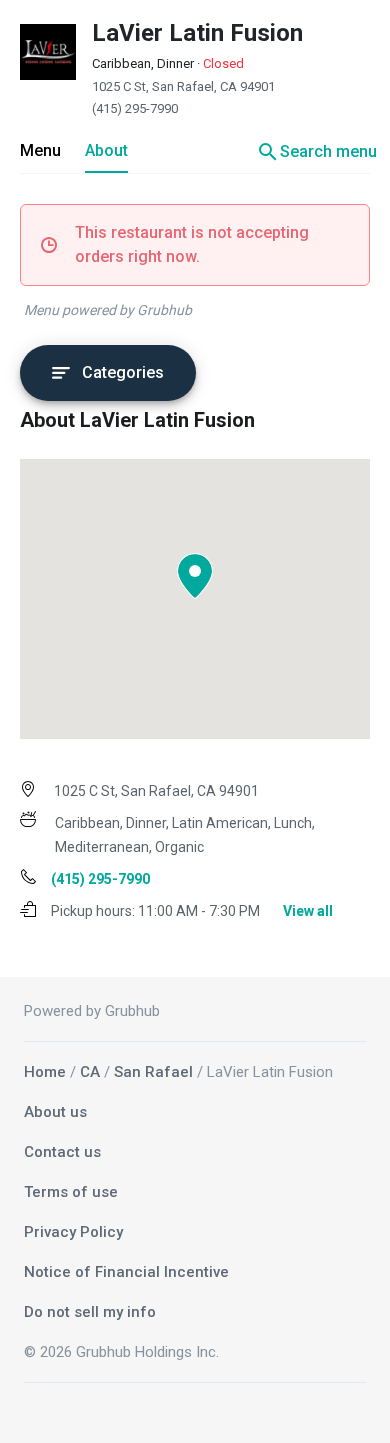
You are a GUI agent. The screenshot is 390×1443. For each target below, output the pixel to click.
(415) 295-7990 (135, 108)
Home (45, 1072)
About (106, 150)
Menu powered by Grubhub (108, 310)
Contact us (62, 1152)
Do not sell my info (90, 1312)
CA (90, 1072)
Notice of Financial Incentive (126, 1272)
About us (55, 1112)
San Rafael (153, 1072)
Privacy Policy (73, 1232)
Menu (40, 150)
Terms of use (71, 1192)
